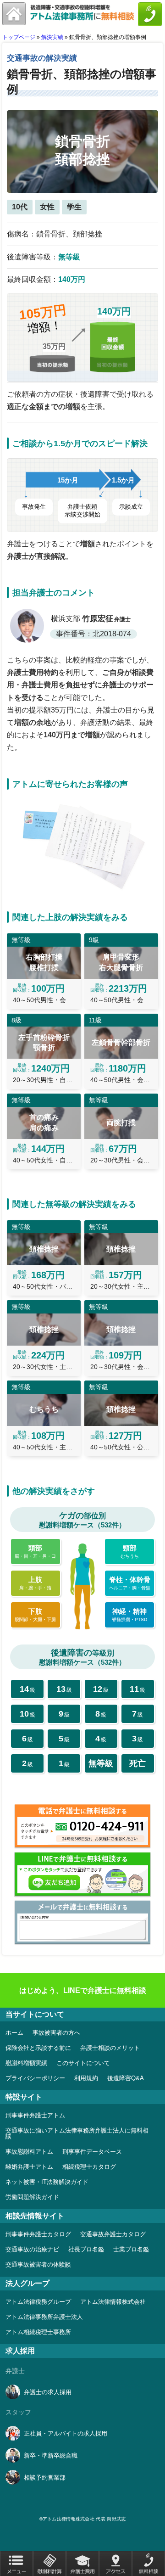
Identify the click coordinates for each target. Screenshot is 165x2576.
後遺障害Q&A (126, 2078)
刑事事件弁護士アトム (35, 2115)
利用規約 (86, 2078)
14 (27, 1689)
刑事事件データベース (92, 2152)
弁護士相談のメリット (110, 2048)
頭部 (35, 1551)
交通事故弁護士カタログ (113, 2234)
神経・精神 (129, 1615)
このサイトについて (83, 2063)
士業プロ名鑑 (131, 2249)
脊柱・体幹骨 (130, 1583)
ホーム (14, 2033)
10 (27, 1714)
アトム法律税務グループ (38, 2302)
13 (64, 1689)
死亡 (137, 1763)
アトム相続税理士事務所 (38, 2332)
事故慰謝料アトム (29, 2152)
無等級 (101, 1763)
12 (101, 1689)
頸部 (130, 1551)
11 (137, 1689)
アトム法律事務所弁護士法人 (44, 2317)
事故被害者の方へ (56, 2033)
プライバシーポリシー (35, 2078)
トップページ (19, 37)
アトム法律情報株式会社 (113, 2302)
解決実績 (52, 37)
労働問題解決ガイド (32, 2197)
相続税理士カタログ (89, 2167)
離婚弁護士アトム (29, 2167)
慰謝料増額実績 (26, 2063)
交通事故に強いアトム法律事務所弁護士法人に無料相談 (77, 2133)
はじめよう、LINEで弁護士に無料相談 (83, 1990)
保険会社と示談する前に (38, 2048)
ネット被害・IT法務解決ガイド (47, 2182)
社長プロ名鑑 (86, 2249)
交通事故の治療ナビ (32, 2249)
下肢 (35, 1615)
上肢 (35, 1583)
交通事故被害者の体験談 (38, 2265)
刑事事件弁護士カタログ (38, 2234)
